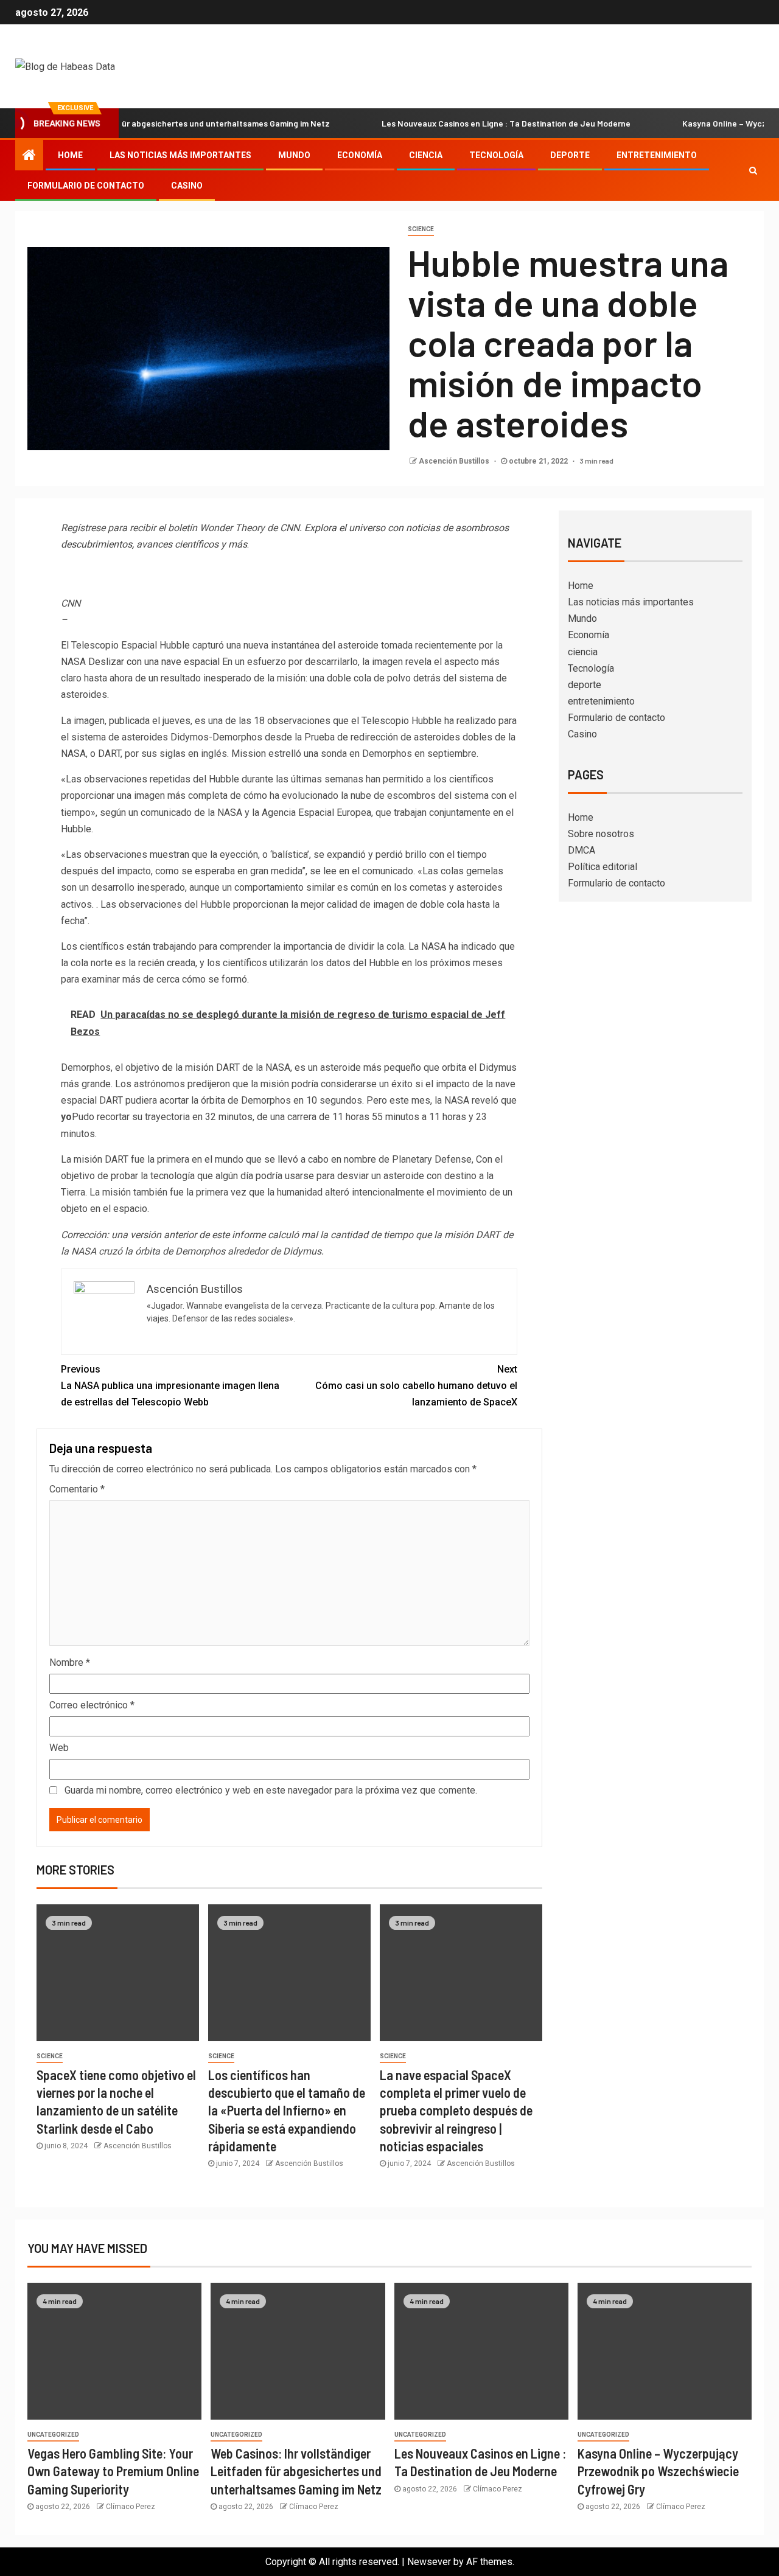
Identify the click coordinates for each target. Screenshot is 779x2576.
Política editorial (603, 867)
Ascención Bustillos (455, 461)
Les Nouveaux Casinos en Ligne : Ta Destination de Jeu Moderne (460, 123)
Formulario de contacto (86, 186)
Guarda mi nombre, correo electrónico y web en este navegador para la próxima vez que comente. (271, 1790)
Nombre (70, 1662)
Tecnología (496, 155)
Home (70, 155)
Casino (187, 186)
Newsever (429, 2562)
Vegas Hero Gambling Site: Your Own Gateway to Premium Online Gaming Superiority (113, 2471)
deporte (570, 155)
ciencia (426, 155)
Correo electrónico (92, 1705)
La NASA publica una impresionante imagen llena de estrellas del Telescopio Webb (170, 1386)
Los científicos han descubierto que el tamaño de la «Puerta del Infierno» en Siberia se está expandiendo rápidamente (287, 2110)
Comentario (77, 1489)
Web (59, 1748)
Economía (360, 155)
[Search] (753, 170)
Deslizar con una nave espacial (154, 662)
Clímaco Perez (131, 2507)
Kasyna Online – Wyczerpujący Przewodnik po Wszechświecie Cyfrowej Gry (658, 2471)
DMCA (582, 850)
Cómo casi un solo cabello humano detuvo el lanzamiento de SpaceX (416, 1386)
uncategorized (53, 2435)
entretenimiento (657, 155)
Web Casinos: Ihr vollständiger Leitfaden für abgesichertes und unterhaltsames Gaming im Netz (296, 2471)
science (421, 229)
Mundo (294, 155)
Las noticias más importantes (180, 155)
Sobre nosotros (601, 834)
